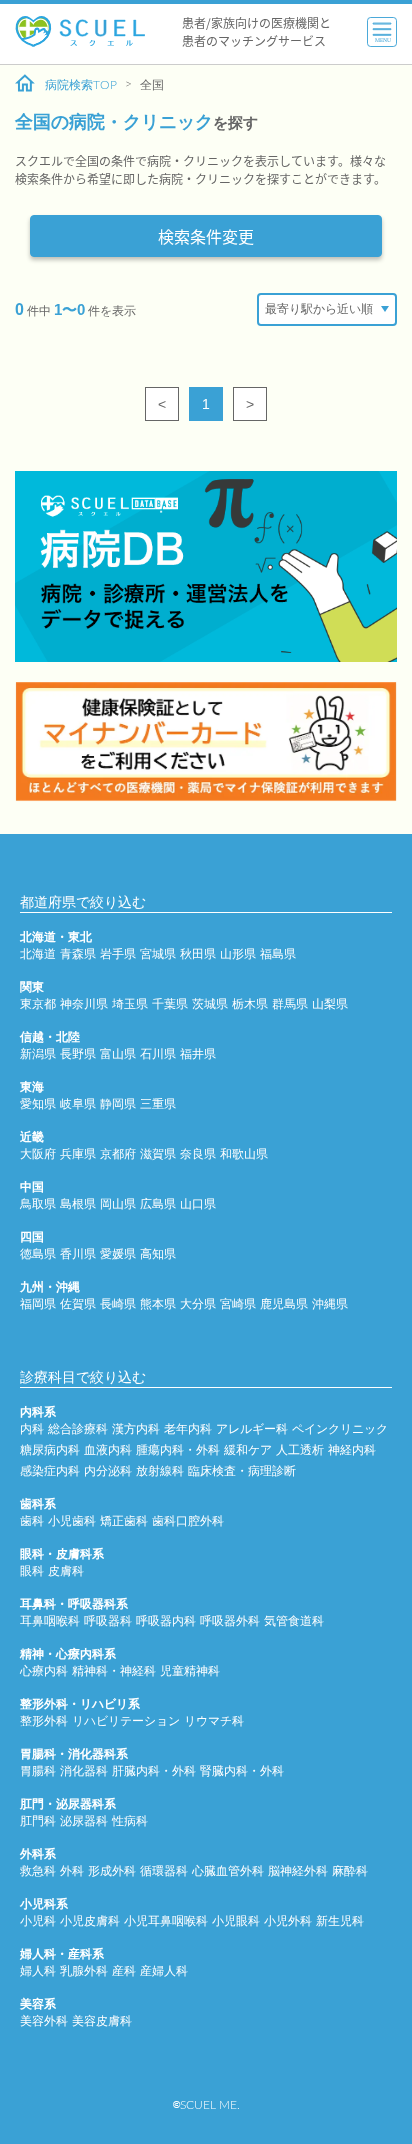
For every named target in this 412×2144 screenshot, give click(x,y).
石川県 (158, 1054)
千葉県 (170, 1004)
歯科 (32, 1521)
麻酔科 (350, 1871)
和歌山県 (244, 1154)
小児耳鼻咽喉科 (166, 1921)
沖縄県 (330, 1304)
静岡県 (118, 1104)
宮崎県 (238, 1304)
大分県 (198, 1304)
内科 (32, 1429)
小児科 (38, 1921)
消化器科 (84, 1771)
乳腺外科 (84, 1971)
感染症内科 (50, 1471)
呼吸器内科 (166, 1621)
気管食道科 (294, 1621)
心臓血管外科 (228, 1871)
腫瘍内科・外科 (178, 1450)
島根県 (78, 1204)
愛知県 (38, 1104)
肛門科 (38, 1821)
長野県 (78, 1054)
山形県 (238, 954)
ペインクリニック (340, 1429)
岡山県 (118, 1204)
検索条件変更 (206, 236)
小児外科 (288, 1921)
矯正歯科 (124, 1521)
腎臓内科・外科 (242, 1771)
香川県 (78, 1254)
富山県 (118, 1054)
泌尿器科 (84, 1821)
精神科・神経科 (114, 1671)
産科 (124, 1971)
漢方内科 (136, 1429)
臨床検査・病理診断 (242, 1471)
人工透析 (300, 1450)
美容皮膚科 (102, 2021)
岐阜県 (78, 1104)
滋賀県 (158, 1154)
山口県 (198, 1204)
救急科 (38, 1871)
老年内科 (188, 1429)
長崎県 (118, 1304)
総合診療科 (78, 1429)
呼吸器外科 (230, 1621)
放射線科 (160, 1471)
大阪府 (38, 1154)
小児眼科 (236, 1921)
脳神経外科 (298, 1871)
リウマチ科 (214, 1721)
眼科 (32, 1571)
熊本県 (158, 1304)
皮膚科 (66, 1571)
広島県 (158, 1204)
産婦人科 (164, 1971)
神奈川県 (84, 1004)
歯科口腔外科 (188, 1521)
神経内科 (352, 1450)
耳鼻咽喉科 (50, 1621)
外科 (72, 1871)
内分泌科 (108, 1471)
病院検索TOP (81, 85)
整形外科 (44, 1721)
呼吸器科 (108, 1621)
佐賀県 (78, 1304)
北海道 (38, 954)
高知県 (158, 1254)
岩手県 (118, 954)
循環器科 (164, 1871)
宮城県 (158, 954)
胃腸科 (38, 1771)
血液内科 (108, 1450)
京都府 (118, 1154)
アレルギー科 (252, 1429)
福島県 (278, 954)
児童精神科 (190, 1671)
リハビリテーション (126, 1721)
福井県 (198, 1054)
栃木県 (250, 1004)
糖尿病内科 (50, 1450)
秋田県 (198, 954)
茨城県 (210, 1004)
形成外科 (112, 1871)
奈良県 (198, 1154)
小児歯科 (72, 1521)
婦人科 (38, 1971)
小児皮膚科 (90, 1921)
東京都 (38, 1004)
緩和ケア (248, 1450)
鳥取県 (38, 1204)
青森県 (78, 954)
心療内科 (44, 1671)
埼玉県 (130, 1004)
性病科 (130, 1821)
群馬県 (290, 1004)
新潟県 (38, 1054)
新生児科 (340, 1921)
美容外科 (44, 2021)
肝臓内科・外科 (154, 1771)
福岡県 (38, 1304)
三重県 (158, 1104)
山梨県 (330, 1004)
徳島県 (38, 1254)
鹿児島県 (284, 1304)
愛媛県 (118, 1254)
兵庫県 (78, 1154)
